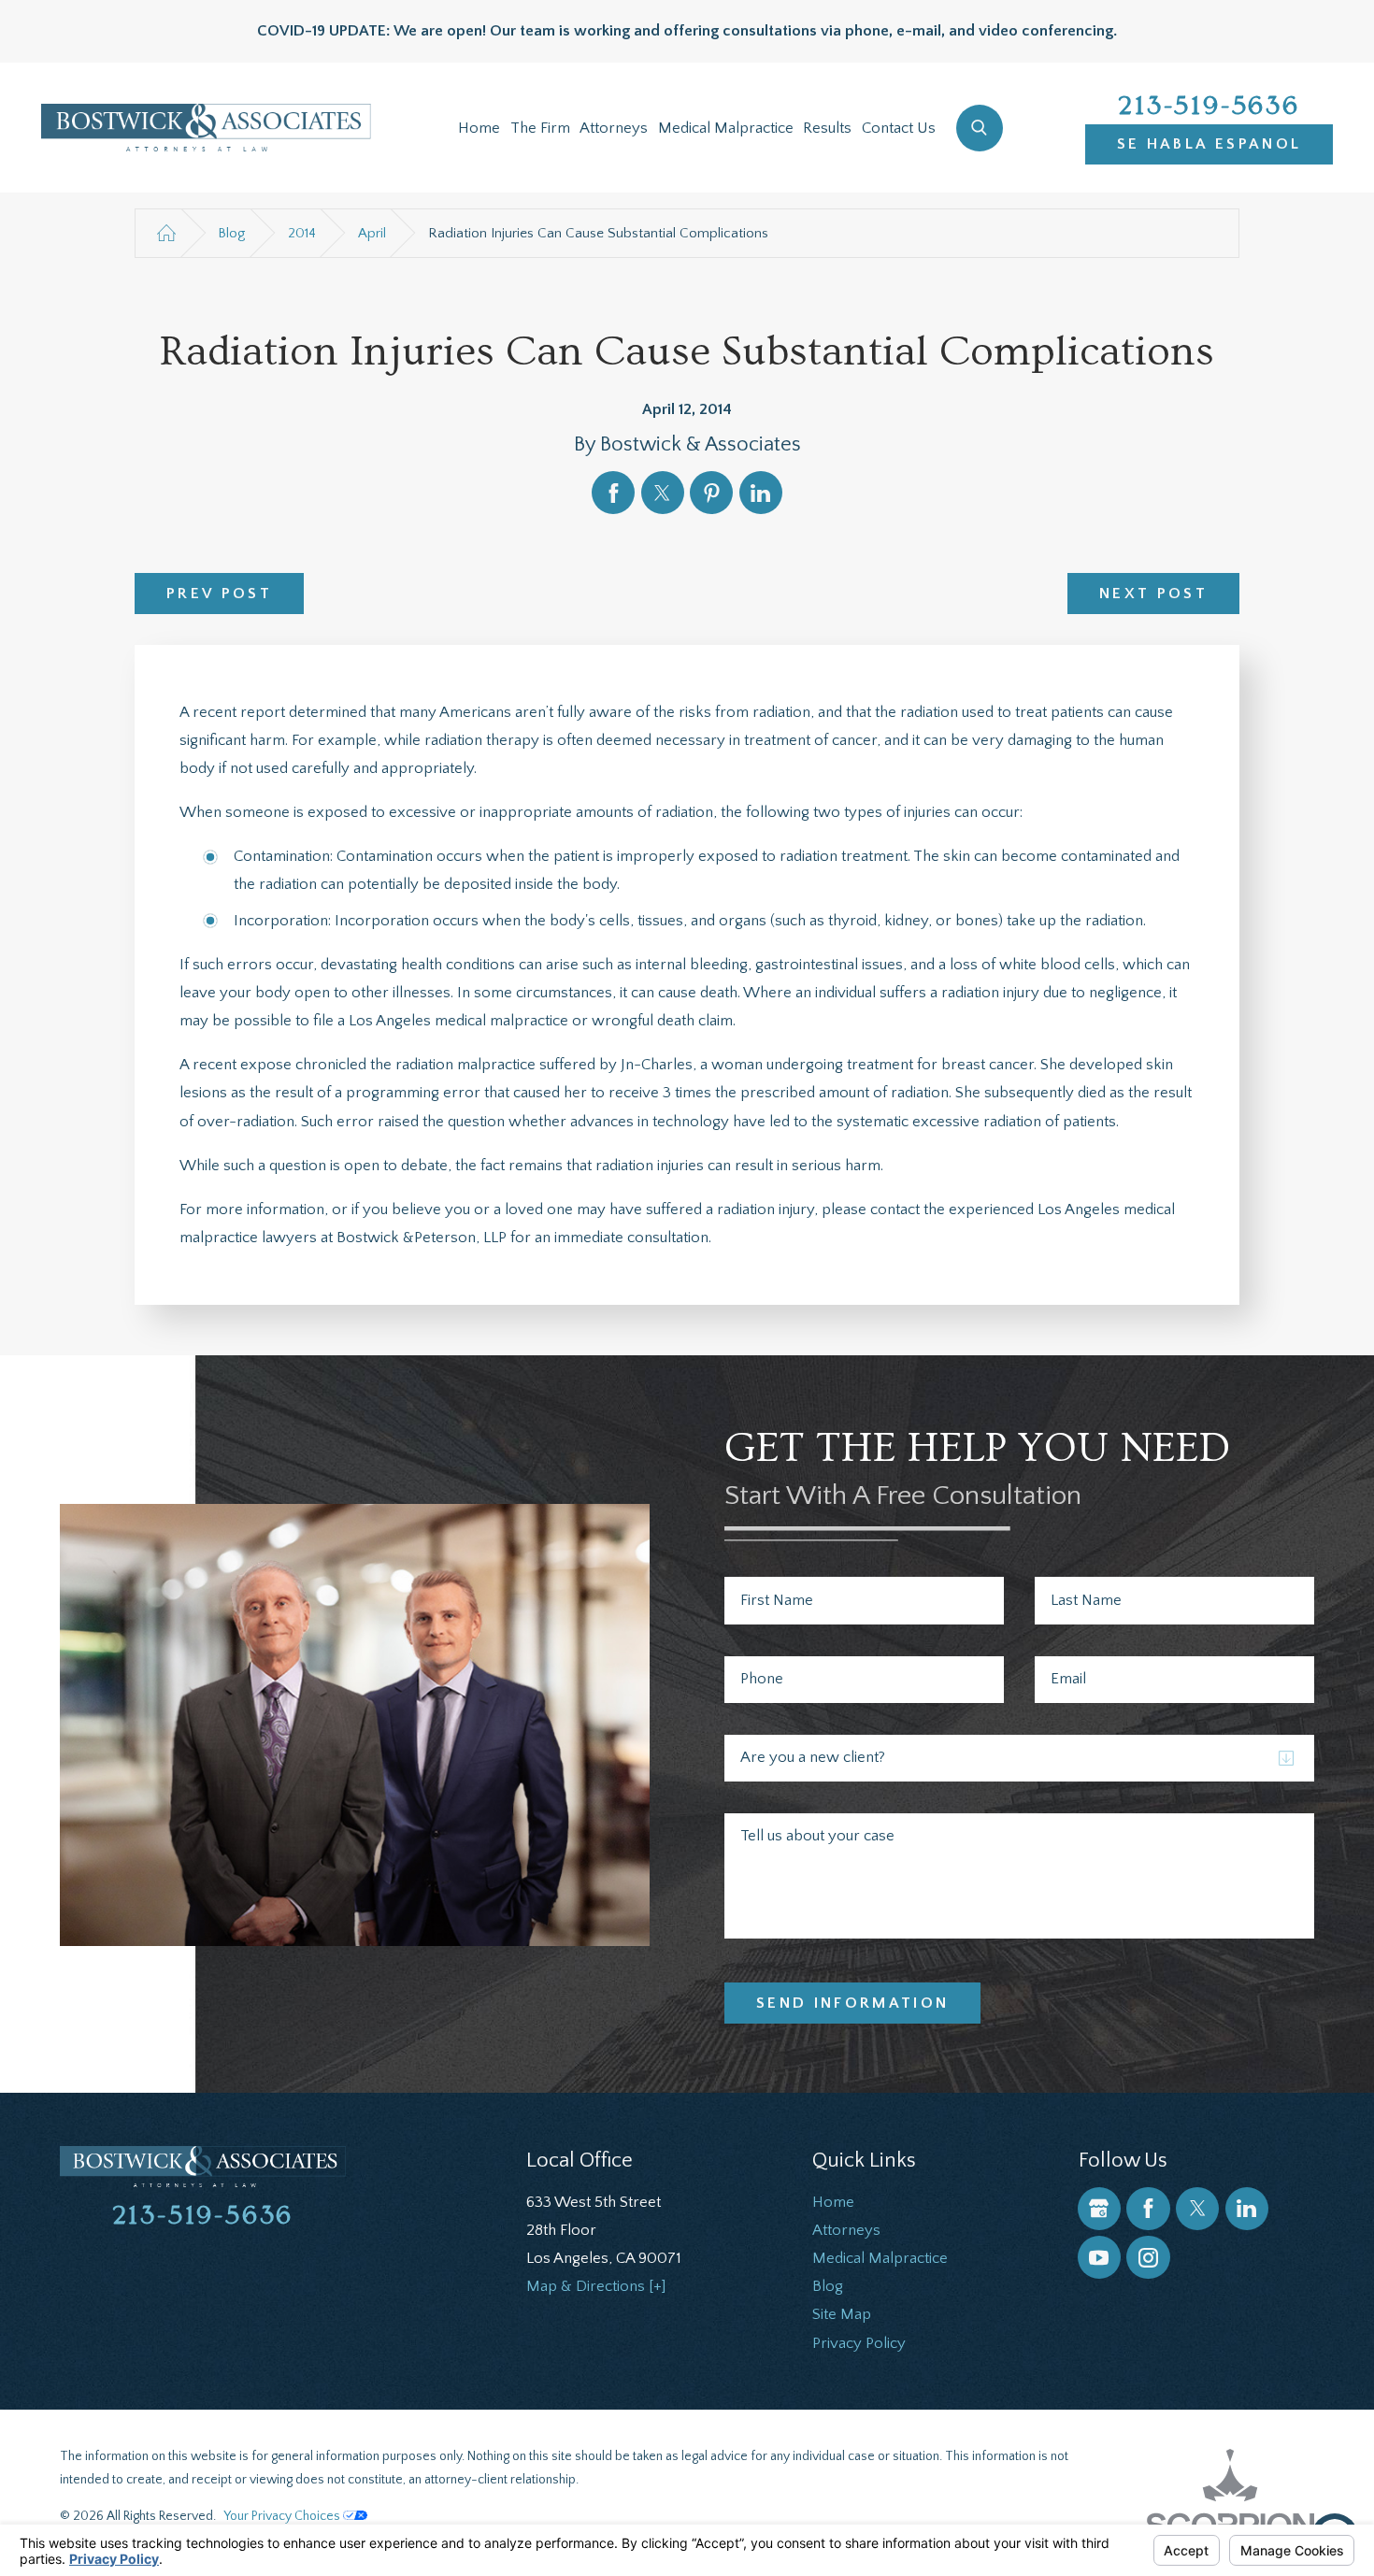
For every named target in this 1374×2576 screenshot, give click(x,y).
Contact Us (899, 128)
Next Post (1153, 594)
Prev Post (219, 594)
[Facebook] (1148, 2209)
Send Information (853, 2003)
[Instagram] (1148, 2257)
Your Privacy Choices (283, 2516)
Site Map (842, 2314)
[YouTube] (1099, 2257)
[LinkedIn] (1247, 2209)
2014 (302, 233)
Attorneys (614, 128)
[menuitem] (479, 128)
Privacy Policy (859, 2343)
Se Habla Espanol (1209, 144)
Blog (231, 233)
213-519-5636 (1209, 106)
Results (827, 128)
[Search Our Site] (980, 128)
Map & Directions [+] (596, 2286)
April (372, 233)
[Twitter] (1197, 2209)
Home (479, 128)
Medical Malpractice (726, 128)
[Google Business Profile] (1099, 2209)
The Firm (540, 128)
